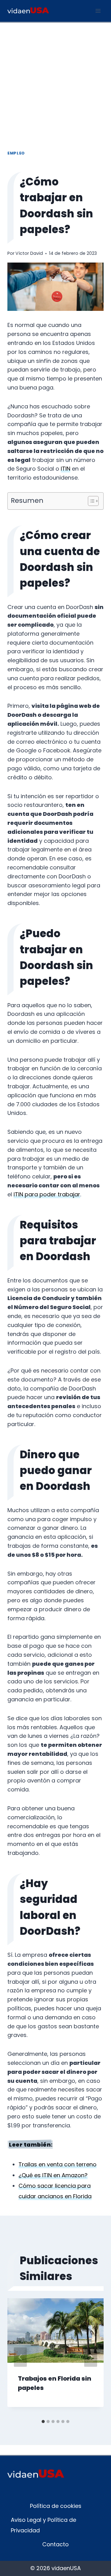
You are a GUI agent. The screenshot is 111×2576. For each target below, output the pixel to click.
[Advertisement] (55, 81)
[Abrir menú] (98, 11)
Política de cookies (56, 2506)
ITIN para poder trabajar (47, 1194)
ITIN (66, 469)
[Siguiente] (91, 2357)
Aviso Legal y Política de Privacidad (43, 2525)
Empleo (16, 153)
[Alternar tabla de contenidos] (90, 501)
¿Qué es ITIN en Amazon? (53, 2175)
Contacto (55, 2544)
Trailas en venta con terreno (58, 2164)
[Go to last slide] (20, 2357)
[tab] (43, 2422)
